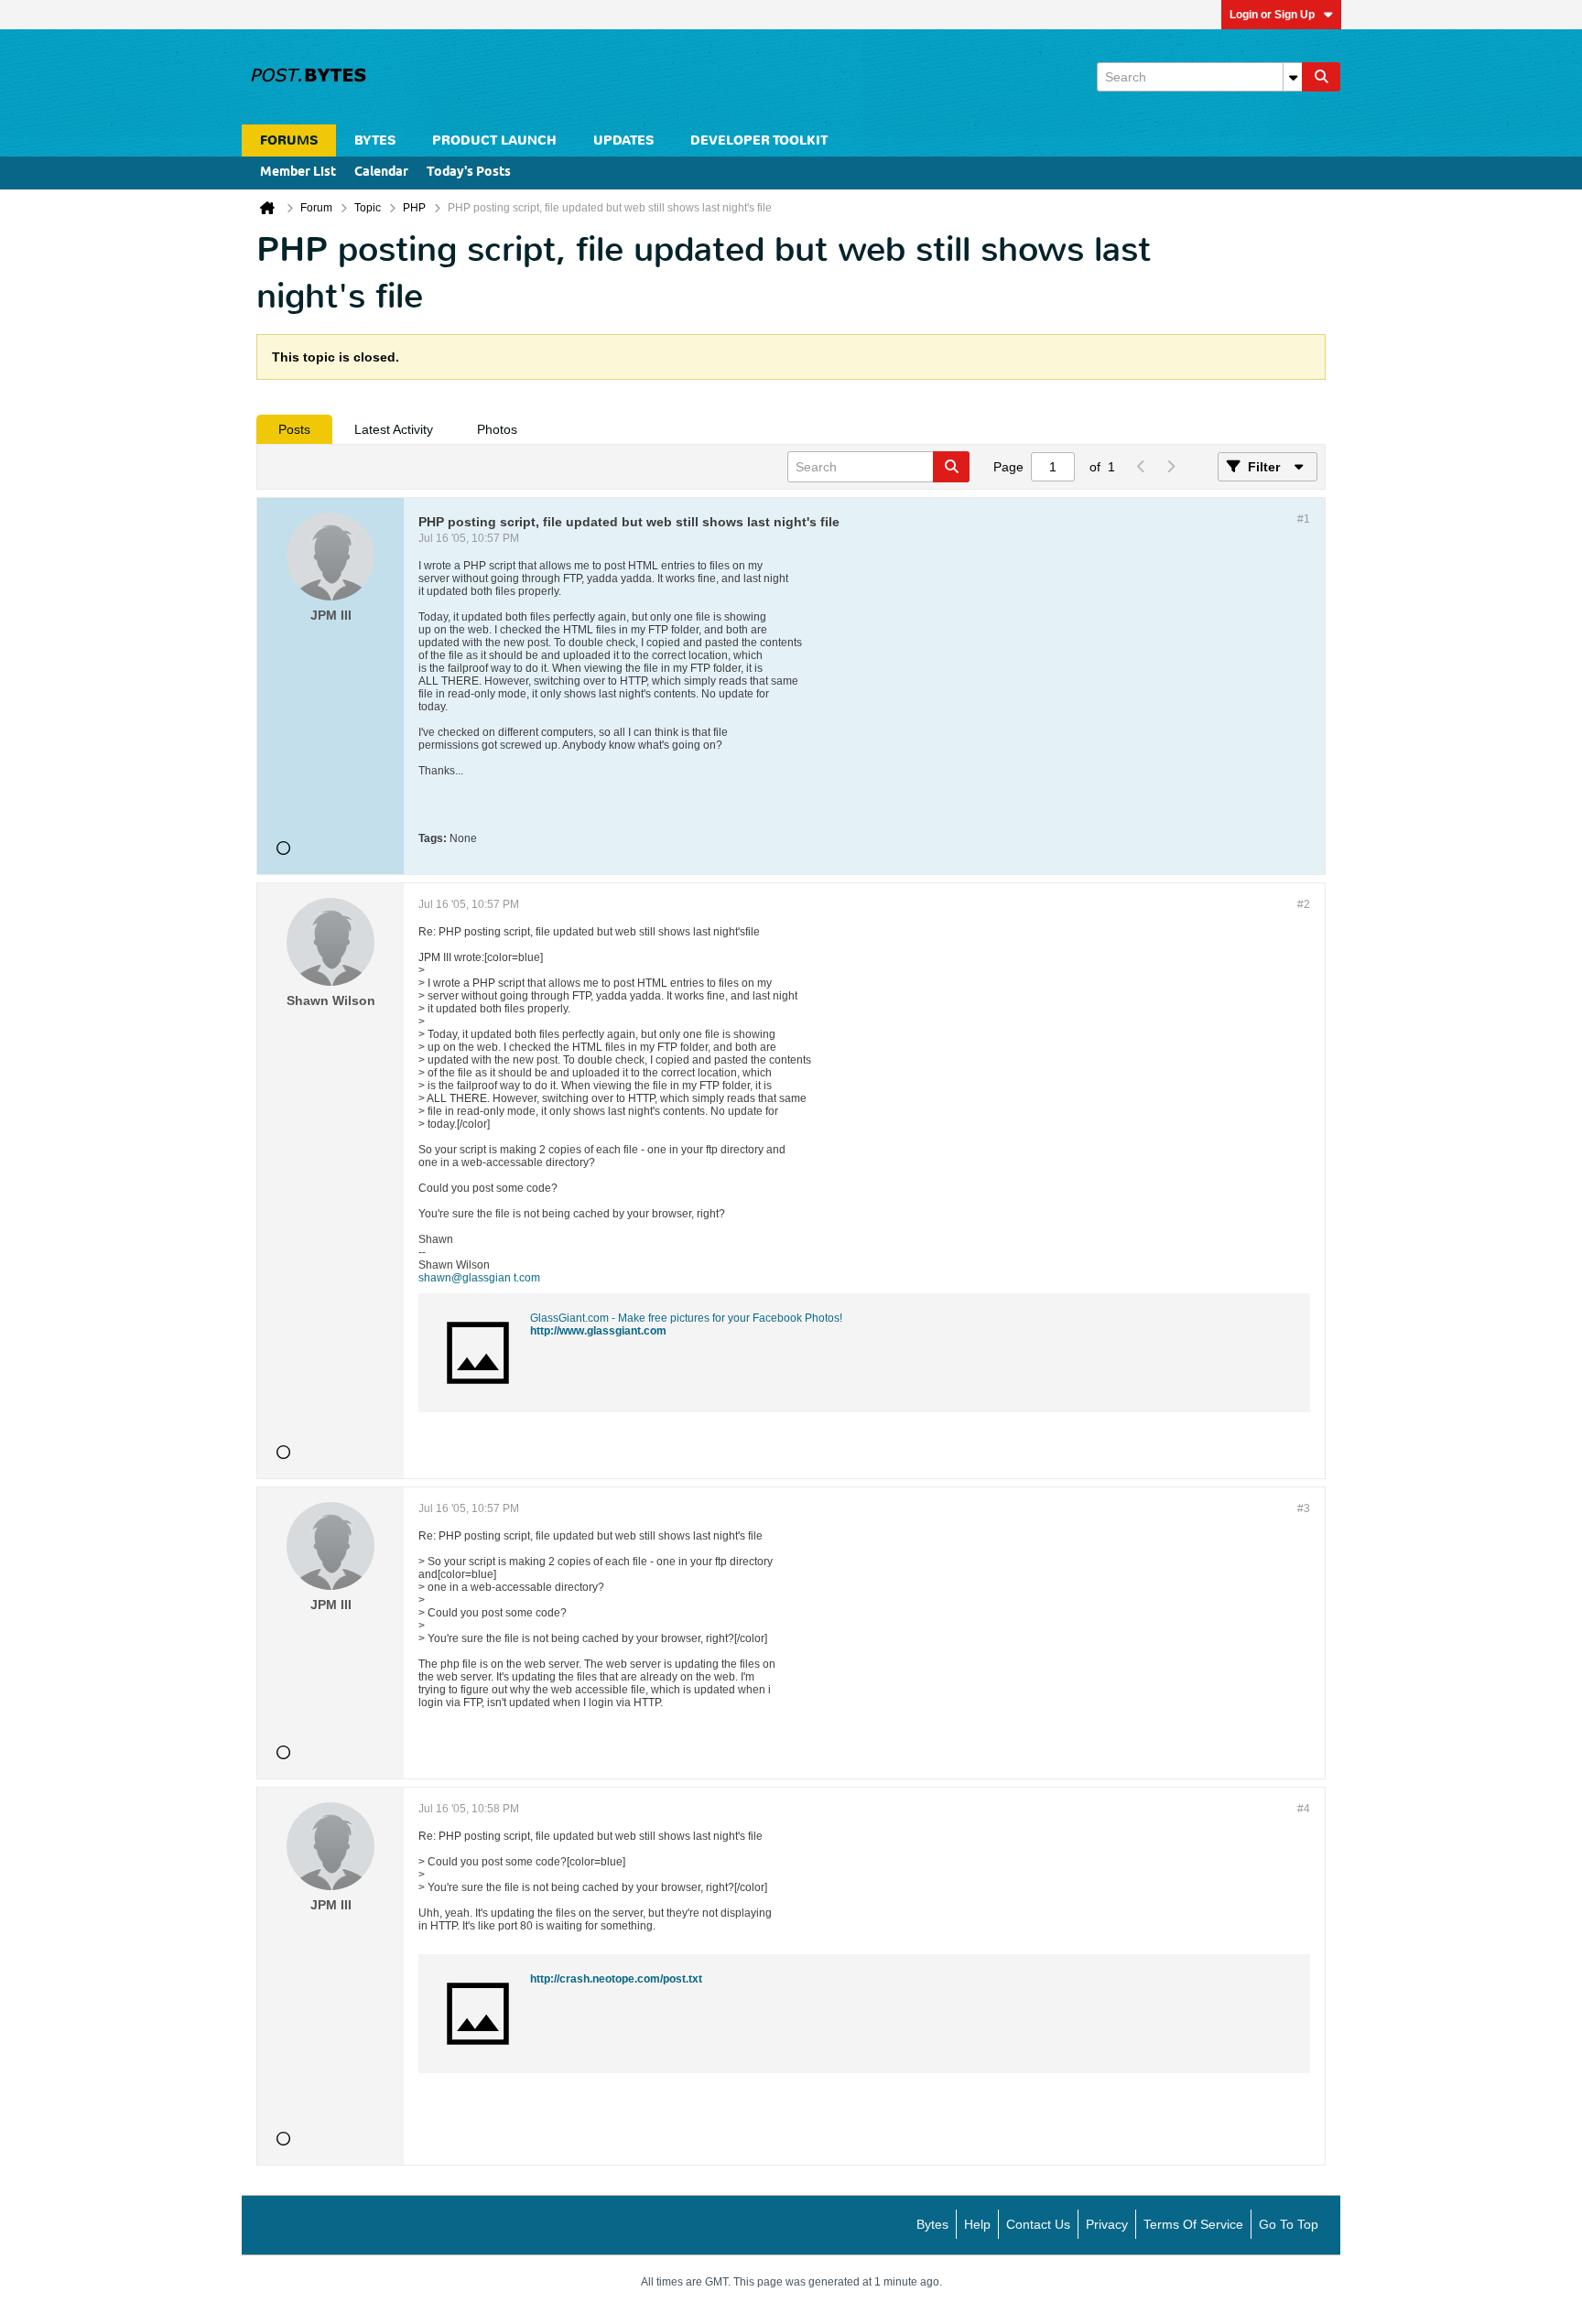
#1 (1304, 519)
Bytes (932, 2224)
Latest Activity (394, 429)
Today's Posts (469, 173)
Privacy (1107, 2224)
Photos (497, 429)
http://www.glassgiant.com (598, 1331)
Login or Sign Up (1272, 15)
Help (977, 2224)
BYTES (375, 141)
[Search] (1321, 77)
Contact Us (1038, 2224)
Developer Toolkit (759, 141)
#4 (1304, 1809)
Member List (298, 173)
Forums (289, 141)
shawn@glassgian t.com (479, 1278)
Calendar (381, 173)
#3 (1304, 1508)
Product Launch (494, 141)
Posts (294, 429)
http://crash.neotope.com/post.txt (616, 1979)
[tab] (294, 429)
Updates (623, 141)
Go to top (1289, 2224)
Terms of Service (1193, 2224)
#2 (1304, 904)
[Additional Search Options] (1293, 77)
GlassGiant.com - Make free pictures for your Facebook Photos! (686, 1318)
